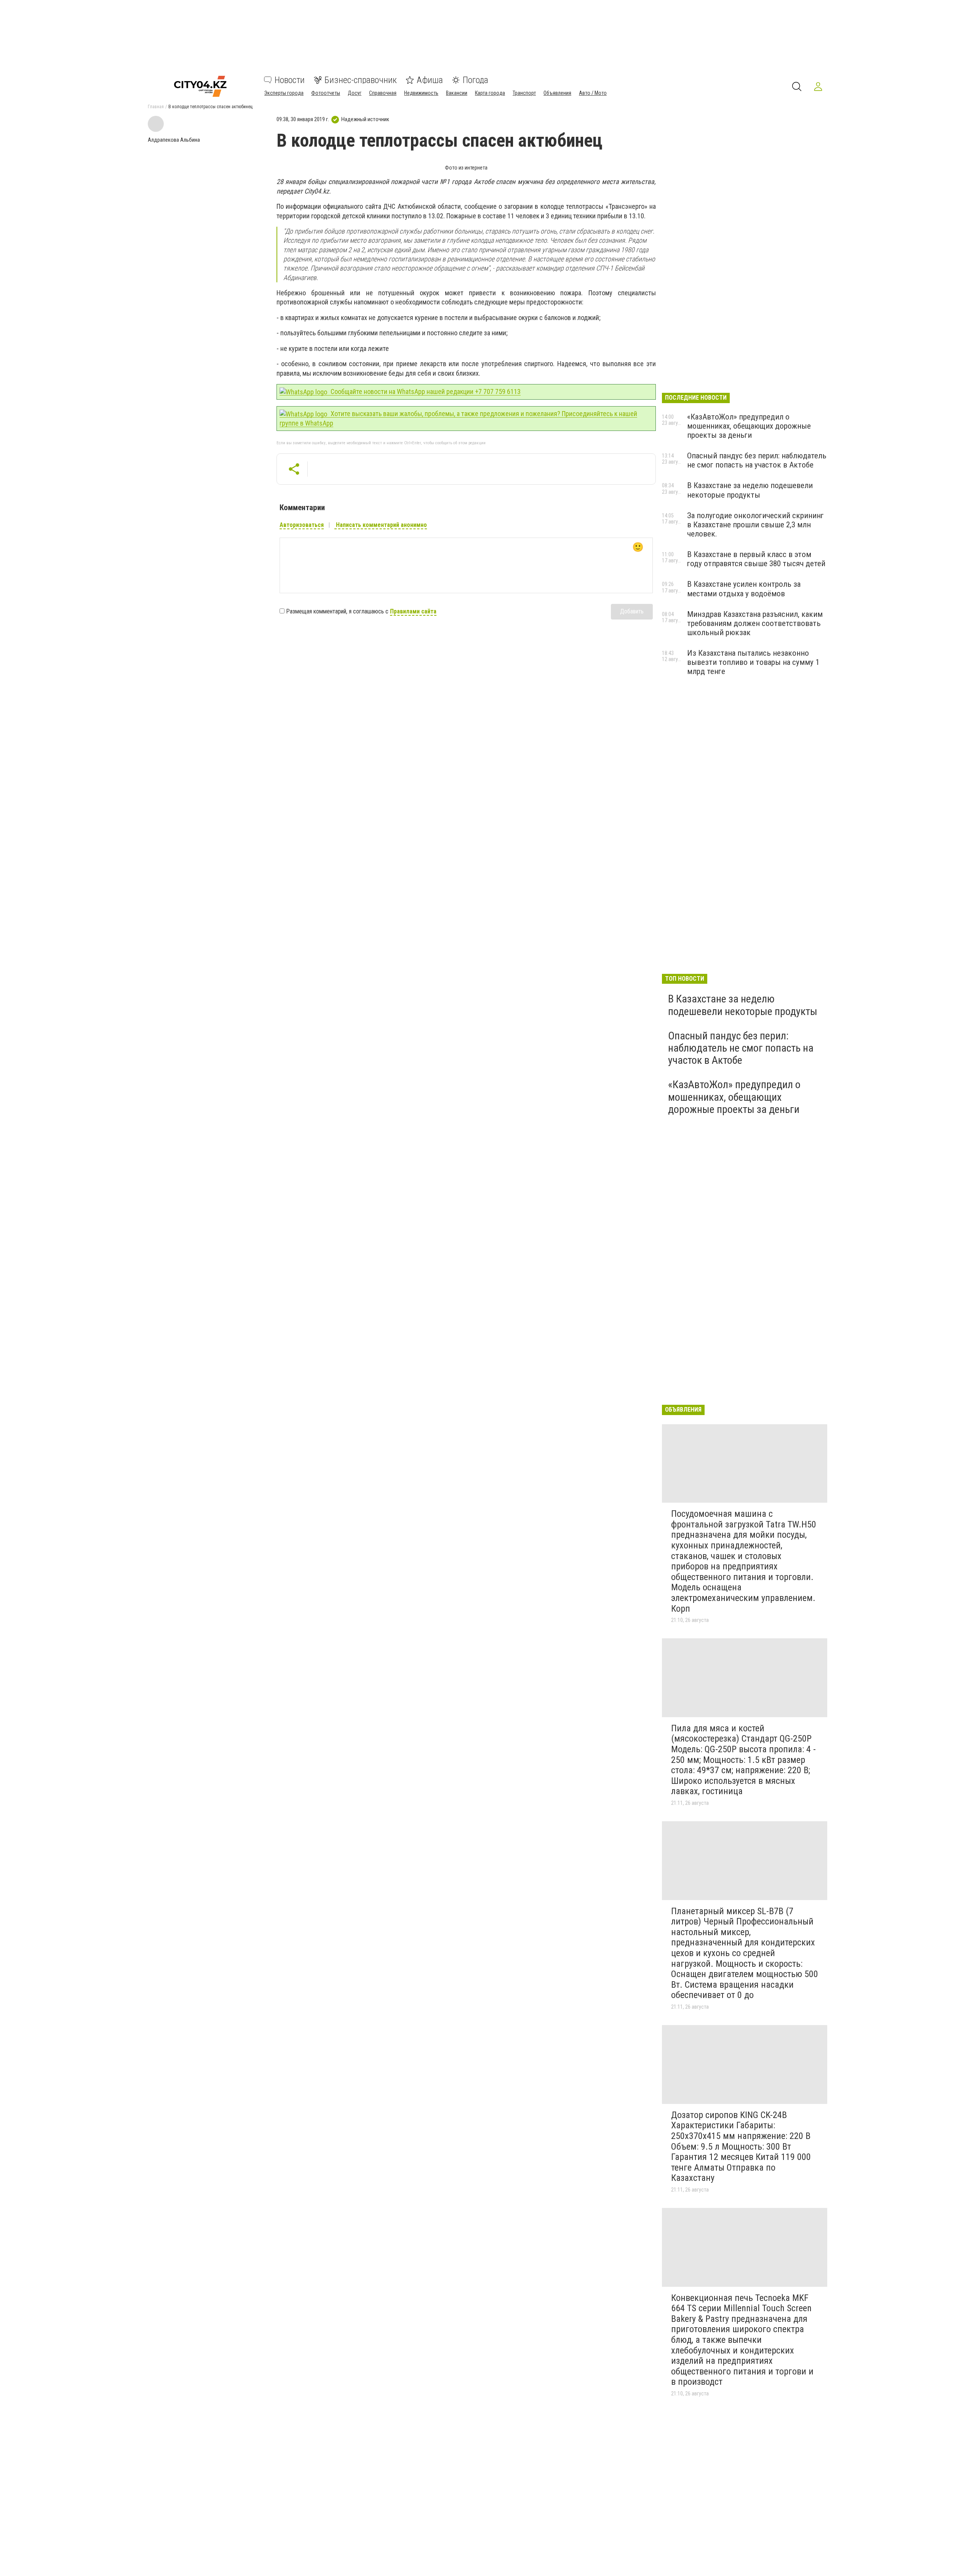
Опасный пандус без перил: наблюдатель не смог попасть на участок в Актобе (757, 460)
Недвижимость (421, 93)
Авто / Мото (593, 93)
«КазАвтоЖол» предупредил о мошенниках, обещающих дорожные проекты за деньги (749, 426)
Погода (476, 80)
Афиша (430, 80)
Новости (290, 80)
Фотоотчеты (326, 93)
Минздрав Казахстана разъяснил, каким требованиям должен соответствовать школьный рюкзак (755, 623)
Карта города (490, 93)
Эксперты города (284, 93)
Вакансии (457, 93)
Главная (156, 107)
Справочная (383, 93)
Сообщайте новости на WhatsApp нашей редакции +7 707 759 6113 (425, 391)
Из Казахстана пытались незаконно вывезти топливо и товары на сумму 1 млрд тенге (753, 662)
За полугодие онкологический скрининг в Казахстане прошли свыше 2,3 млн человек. (755, 525)
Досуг (355, 93)
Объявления (557, 93)
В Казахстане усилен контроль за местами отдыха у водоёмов (744, 589)
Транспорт (524, 93)
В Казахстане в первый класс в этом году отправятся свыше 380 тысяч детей (756, 559)
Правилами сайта (413, 611)
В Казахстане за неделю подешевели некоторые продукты (750, 490)
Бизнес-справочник (361, 80)
